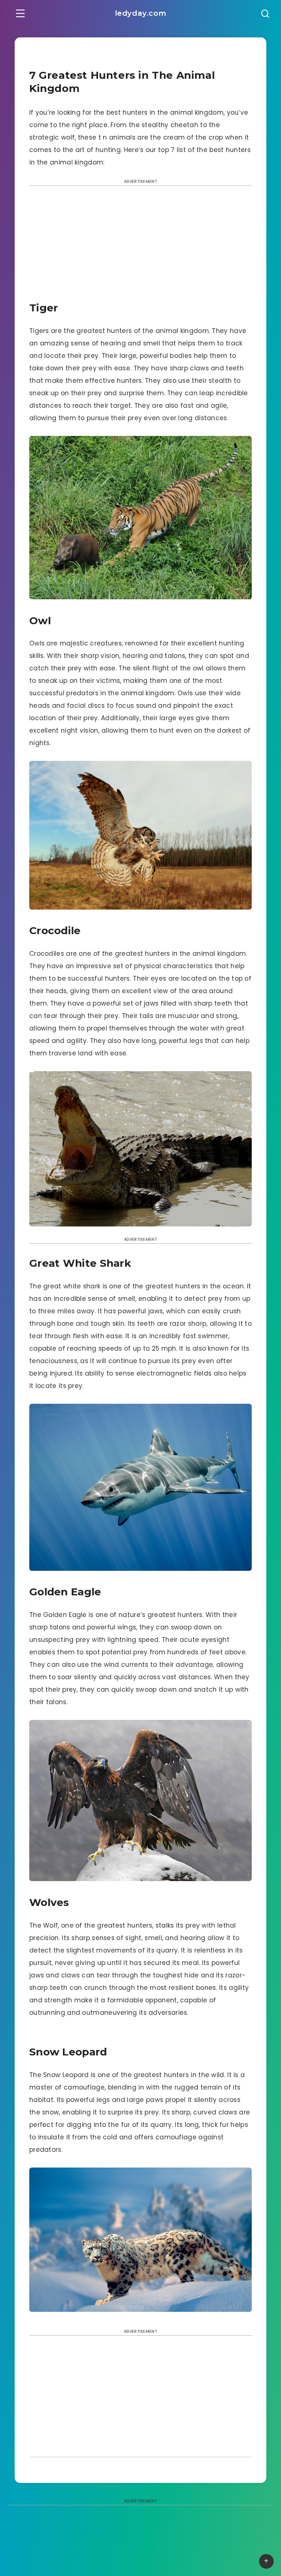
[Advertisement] (140, 246)
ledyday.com (141, 13)
